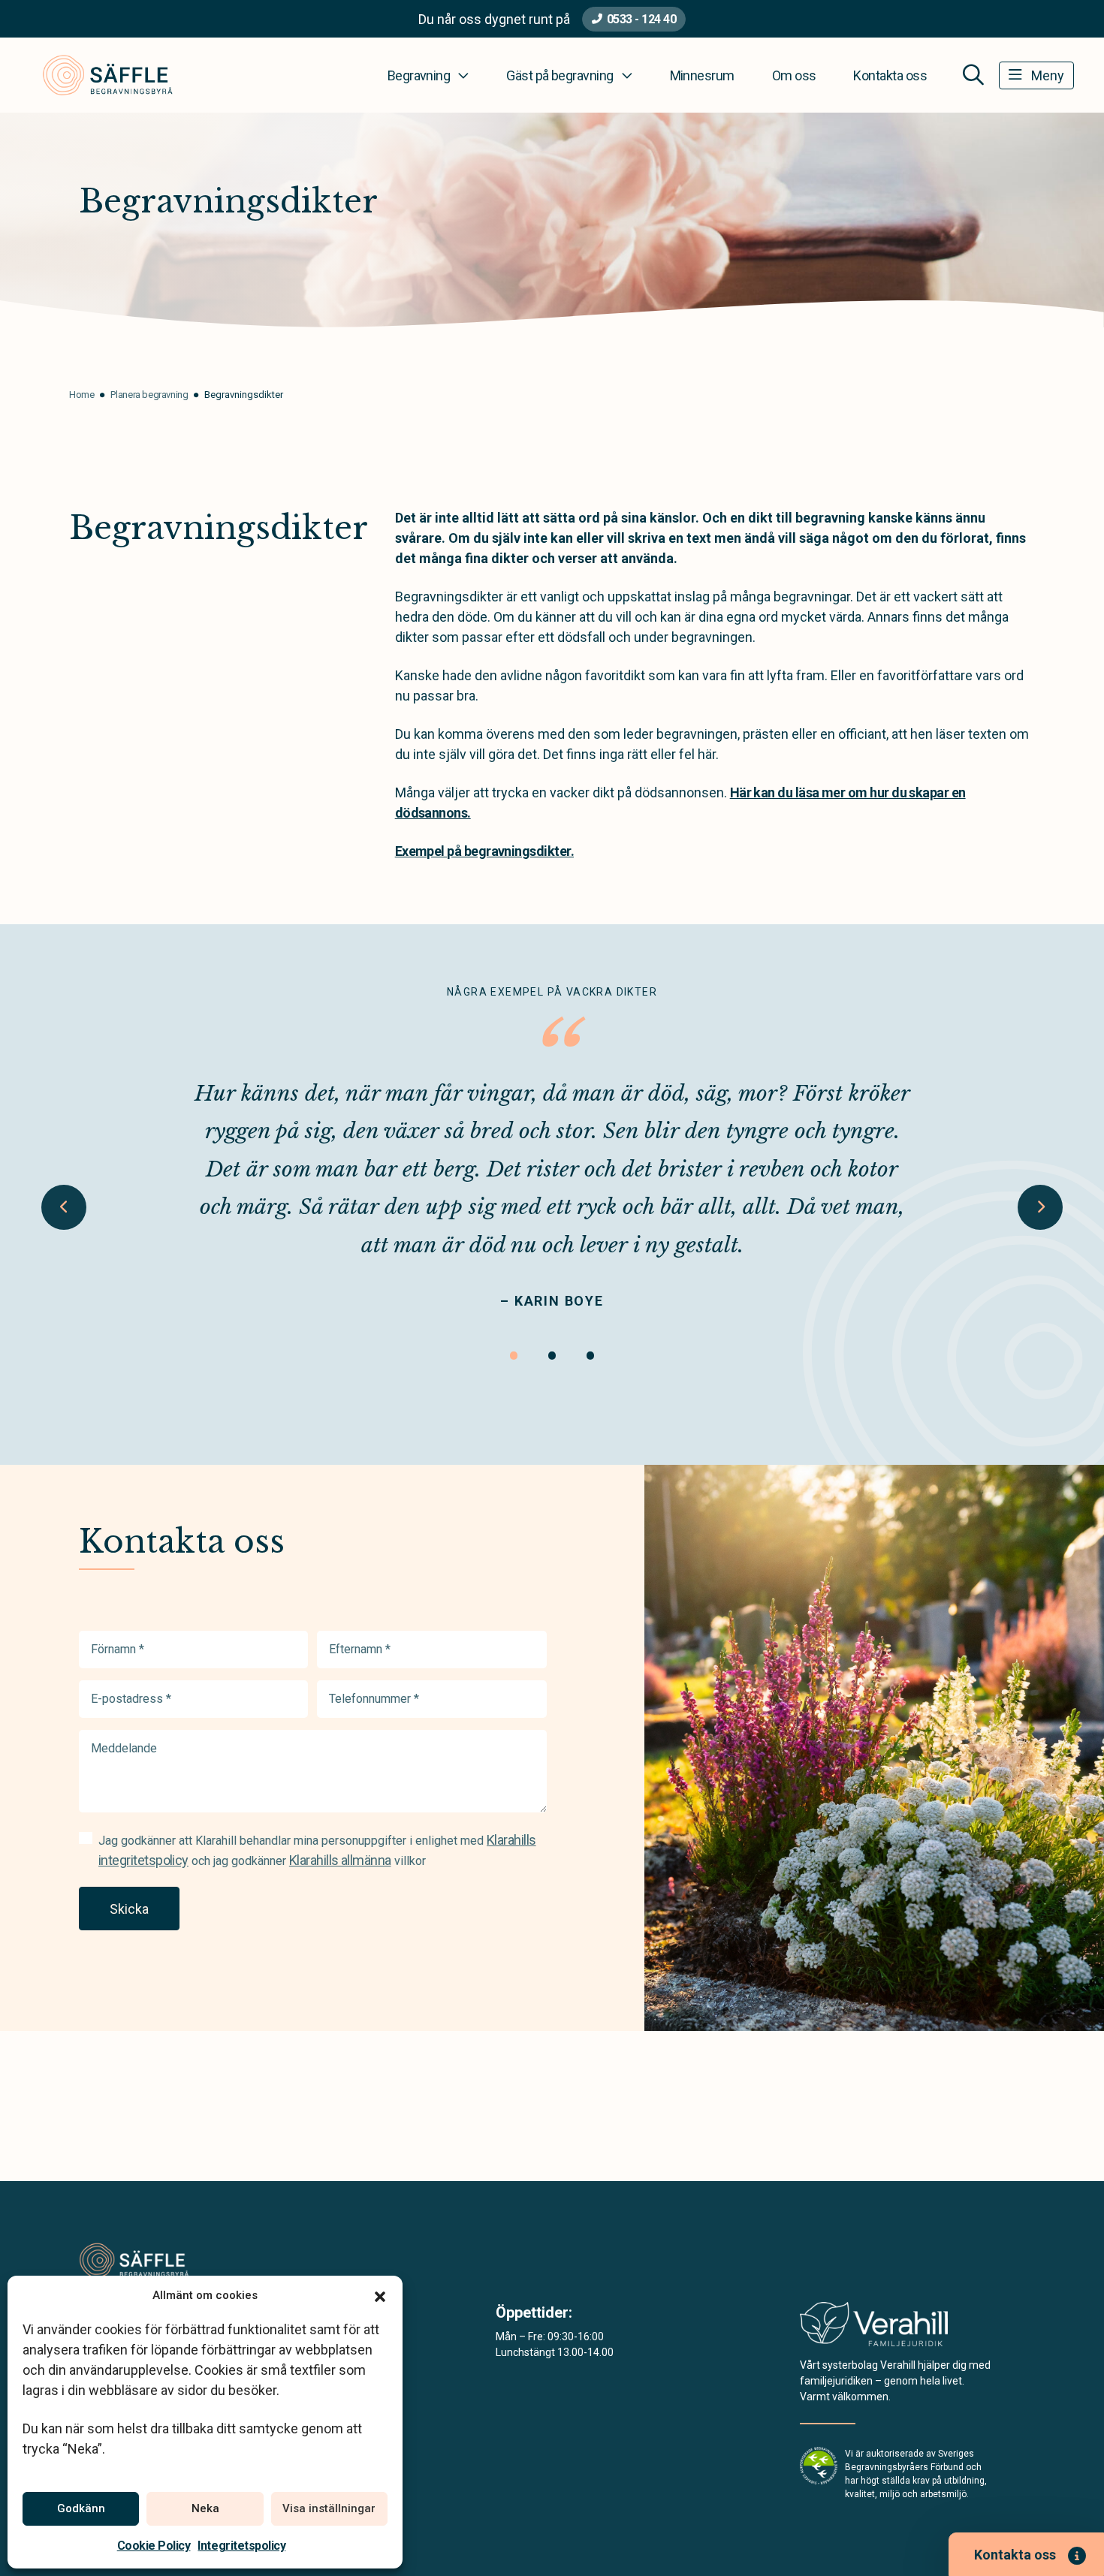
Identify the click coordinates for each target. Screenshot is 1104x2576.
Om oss (794, 75)
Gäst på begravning (560, 75)
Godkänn (81, 2508)
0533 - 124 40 (642, 19)
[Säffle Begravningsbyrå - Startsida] (159, 2260)
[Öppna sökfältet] (973, 75)
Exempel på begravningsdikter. (484, 851)
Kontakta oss (890, 75)
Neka (205, 2508)
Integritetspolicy (241, 2546)
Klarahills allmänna (340, 1860)
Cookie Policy (154, 2546)
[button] (380, 2295)
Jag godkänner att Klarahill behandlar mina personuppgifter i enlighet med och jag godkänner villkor (317, 1850)
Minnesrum (702, 75)
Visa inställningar (329, 2508)
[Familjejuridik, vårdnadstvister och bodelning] (874, 2329)
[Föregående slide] (64, 1207)
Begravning (419, 75)
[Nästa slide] (1040, 1207)
